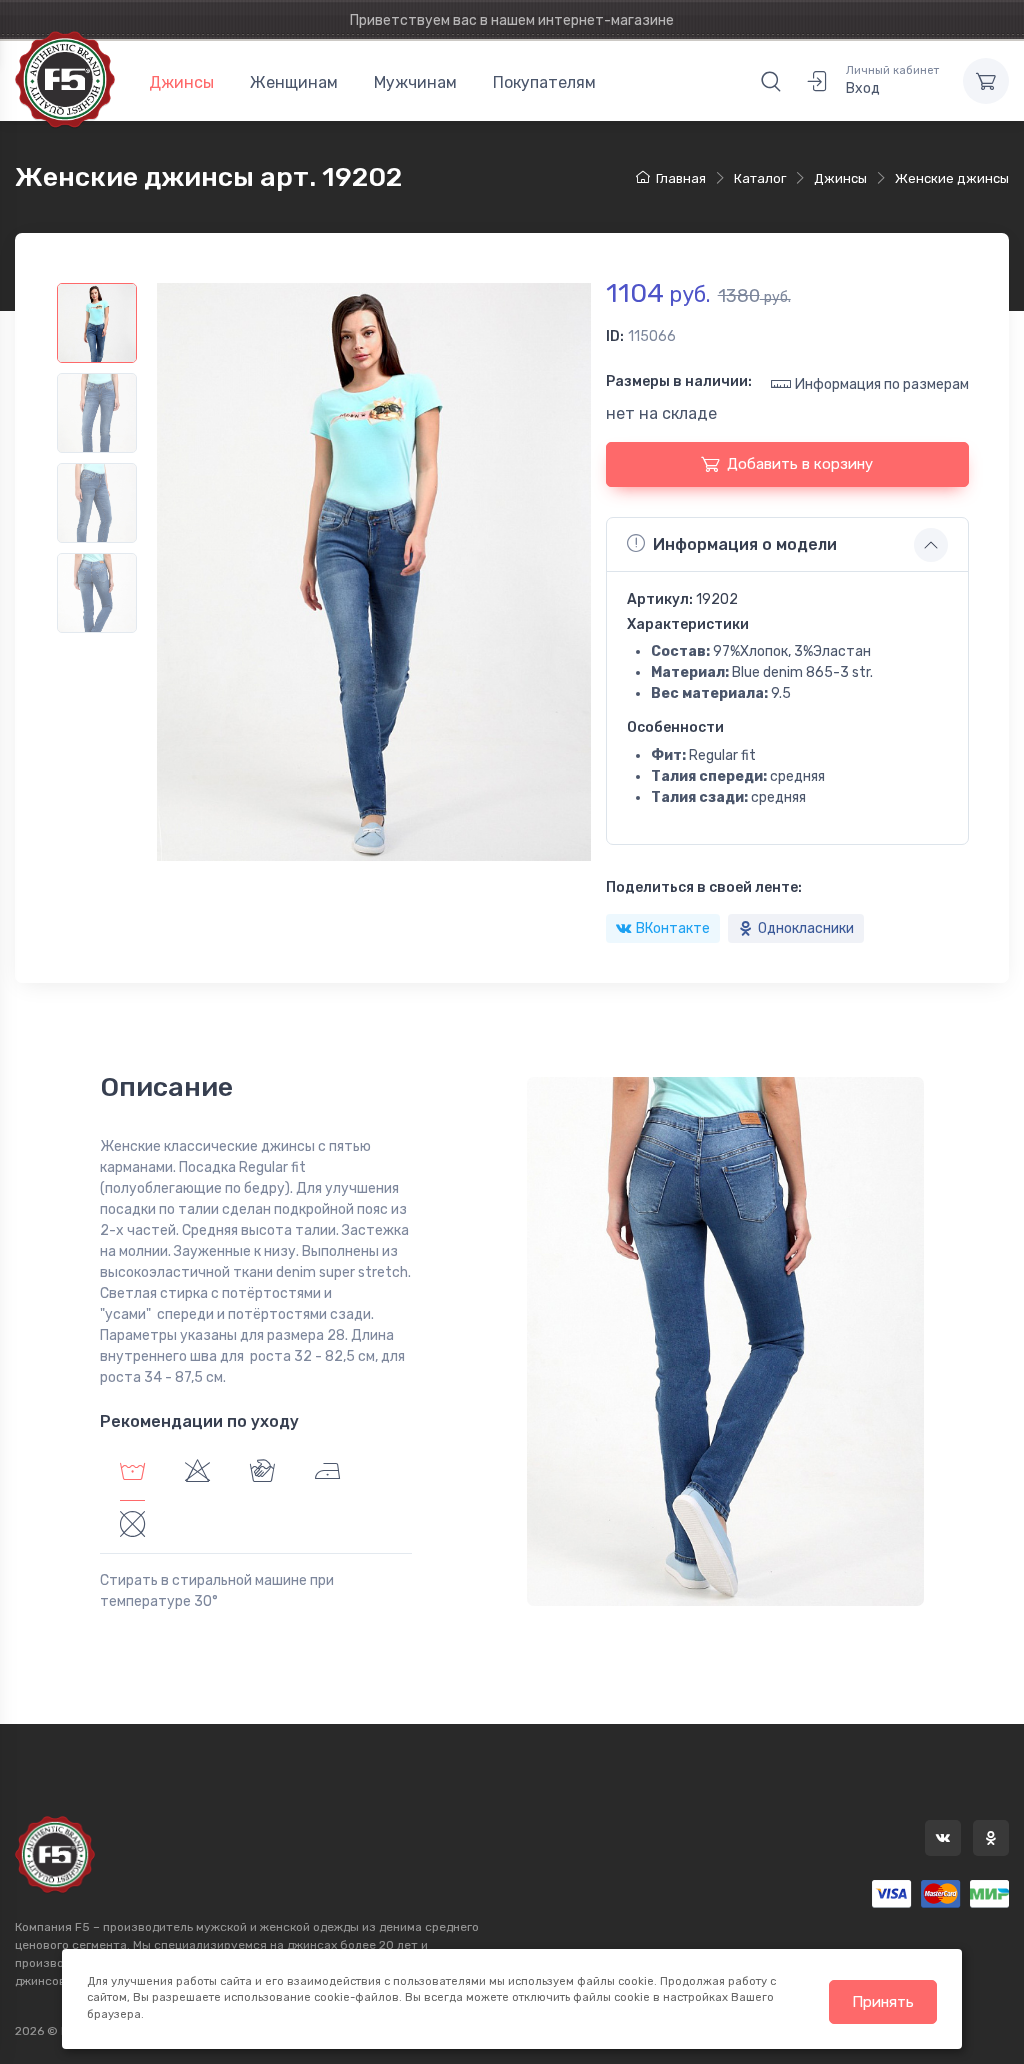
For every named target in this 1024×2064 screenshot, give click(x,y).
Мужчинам (415, 82)
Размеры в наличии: (679, 381)
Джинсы (181, 82)
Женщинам (294, 82)
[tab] (197, 1474)
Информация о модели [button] (745, 544)
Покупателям (544, 82)
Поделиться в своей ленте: (704, 887)
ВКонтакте (673, 928)
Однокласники (806, 928)
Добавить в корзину (800, 464)
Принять (883, 2002)
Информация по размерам (882, 384)
